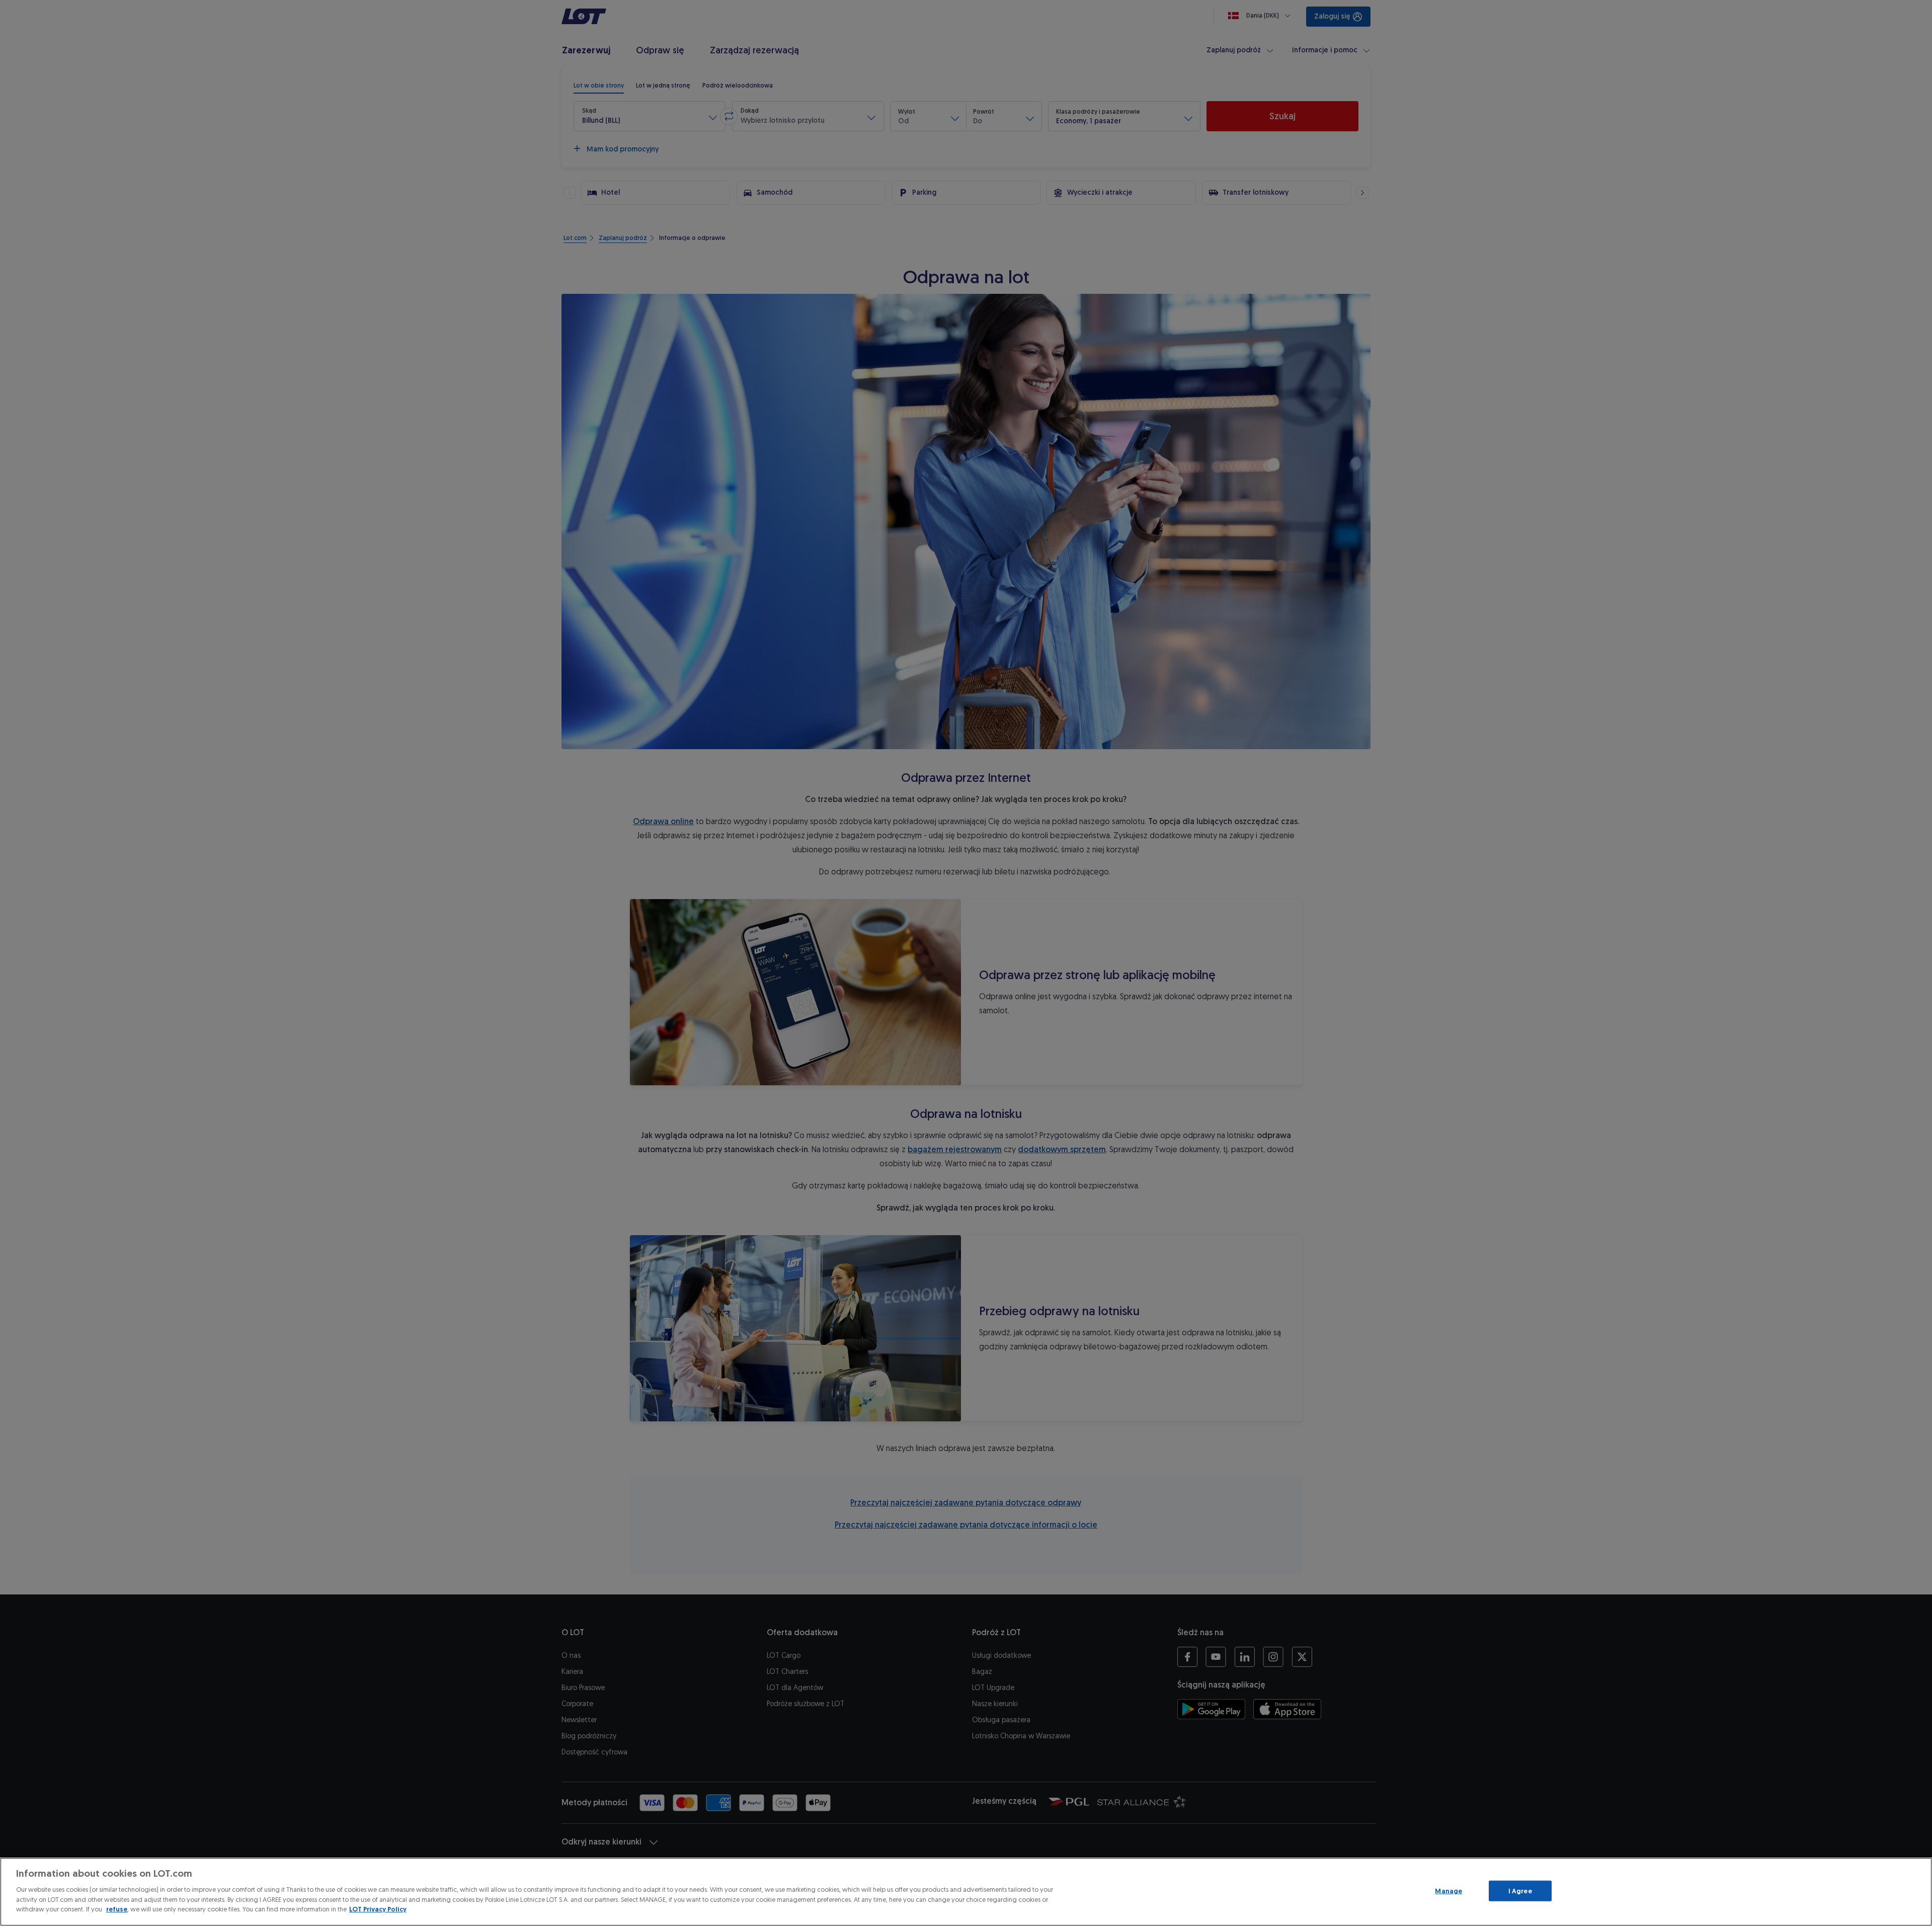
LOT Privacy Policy (378, 1909)
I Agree (1520, 1891)
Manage (1448, 1891)
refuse (117, 1909)
